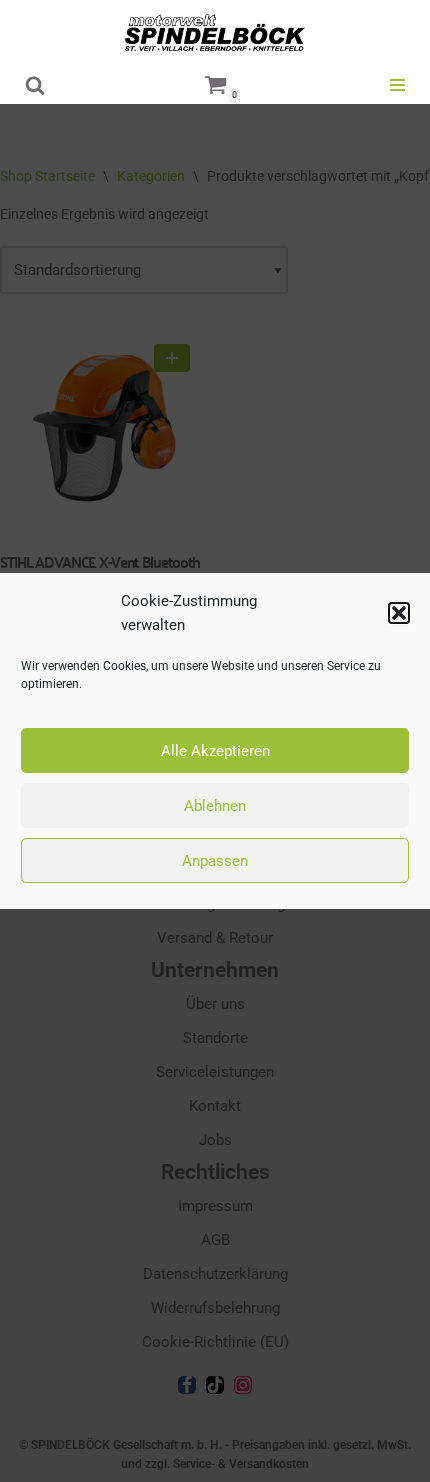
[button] (399, 613)
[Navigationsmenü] (397, 85)
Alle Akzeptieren (215, 751)
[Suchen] (35, 85)
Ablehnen (215, 806)
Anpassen (215, 861)
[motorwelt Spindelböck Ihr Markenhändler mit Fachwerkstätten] (215, 32)
